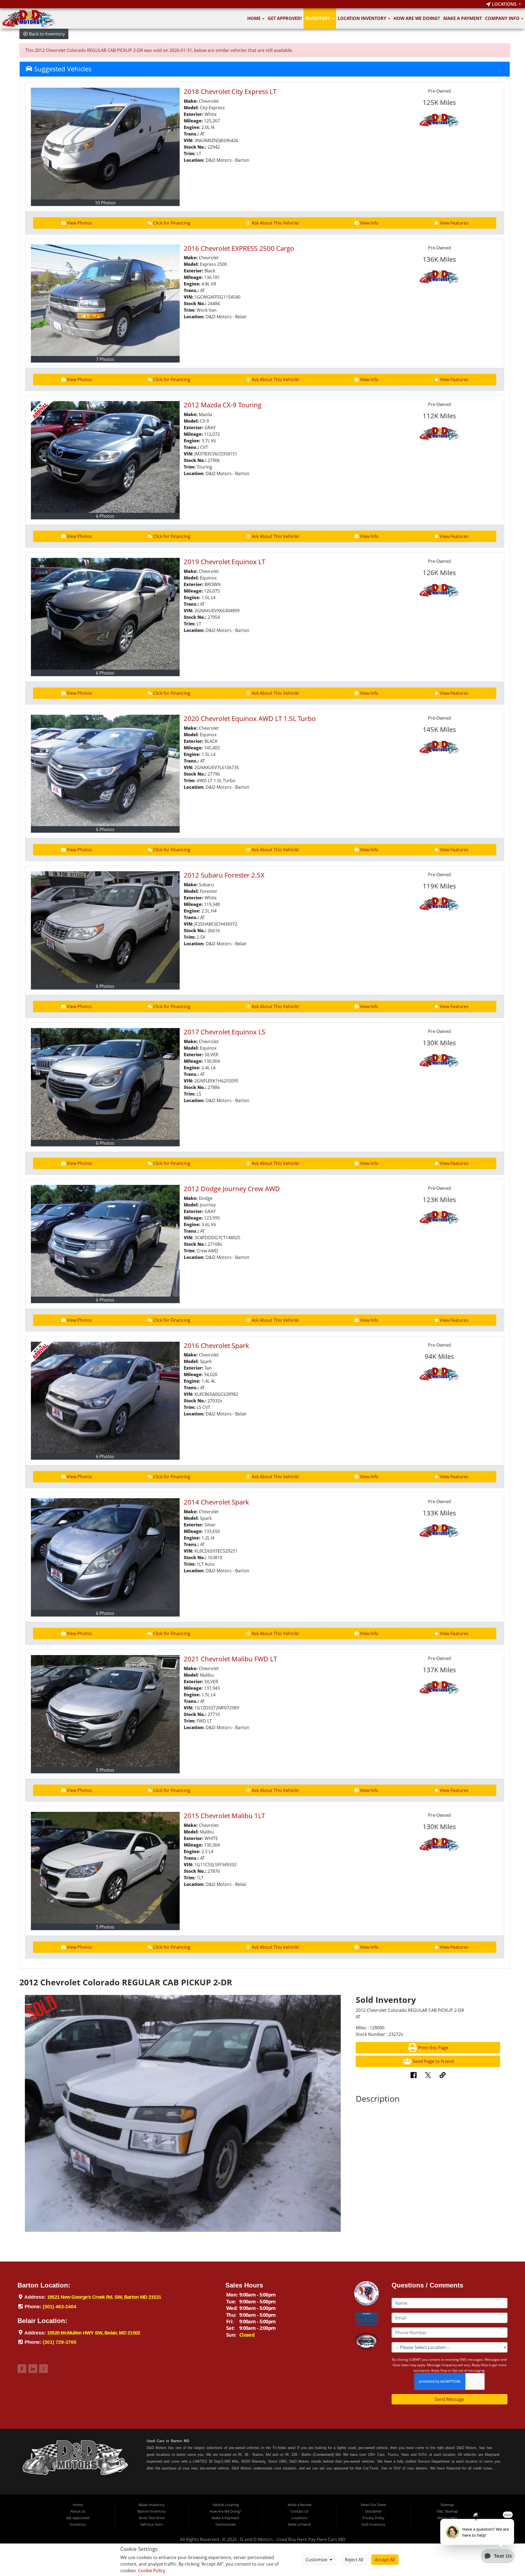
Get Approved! (285, 18)
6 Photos (105, 516)
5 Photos (105, 1770)
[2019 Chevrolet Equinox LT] (105, 614)
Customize (317, 2560)
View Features (454, 223)
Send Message (450, 2399)
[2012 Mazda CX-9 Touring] (105, 457)
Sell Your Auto (152, 2524)
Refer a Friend (299, 2524)
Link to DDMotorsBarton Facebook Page (22, 2369)
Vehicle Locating (226, 2505)
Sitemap (447, 2505)
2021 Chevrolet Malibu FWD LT (230, 1659)
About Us (78, 2511)
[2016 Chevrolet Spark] (105, 1398)
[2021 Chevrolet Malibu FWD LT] (105, 1711)
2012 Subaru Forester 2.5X (224, 875)
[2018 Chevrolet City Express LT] (105, 144)
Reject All (354, 2560)
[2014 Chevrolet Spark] (105, 1554)
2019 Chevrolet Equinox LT (224, 562)
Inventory (318, 18)
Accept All (385, 2560)
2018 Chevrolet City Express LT (230, 91)
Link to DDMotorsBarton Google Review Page (43, 2369)
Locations (504, 4)
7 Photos (105, 359)
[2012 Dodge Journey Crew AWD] (105, 1241)
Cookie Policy (152, 2571)
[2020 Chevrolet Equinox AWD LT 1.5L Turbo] (105, 771)
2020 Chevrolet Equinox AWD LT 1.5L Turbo (250, 718)
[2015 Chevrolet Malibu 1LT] (105, 1868)
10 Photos (105, 203)
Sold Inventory (373, 2524)
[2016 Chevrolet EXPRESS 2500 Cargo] (105, 300)
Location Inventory (363, 18)
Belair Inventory (152, 2505)
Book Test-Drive (152, 2518)
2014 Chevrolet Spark (216, 1502)
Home (254, 18)
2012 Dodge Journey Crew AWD (232, 1189)
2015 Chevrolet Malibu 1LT (224, 1816)
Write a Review (300, 2505)
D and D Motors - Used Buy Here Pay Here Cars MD (293, 2539)
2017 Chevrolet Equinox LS (224, 1032)
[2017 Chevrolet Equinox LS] (105, 1084)
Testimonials (225, 2524)
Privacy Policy (373, 2518)
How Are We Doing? (417, 18)
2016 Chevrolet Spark (216, 1345)
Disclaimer (373, 2511)
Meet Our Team (373, 2505)
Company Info (503, 18)
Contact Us (300, 2511)
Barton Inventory (152, 2511)
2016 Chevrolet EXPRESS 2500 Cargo (239, 248)
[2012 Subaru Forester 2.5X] (105, 927)
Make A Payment (463, 18)
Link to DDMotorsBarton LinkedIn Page (33, 2369)
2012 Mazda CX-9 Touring (223, 405)
